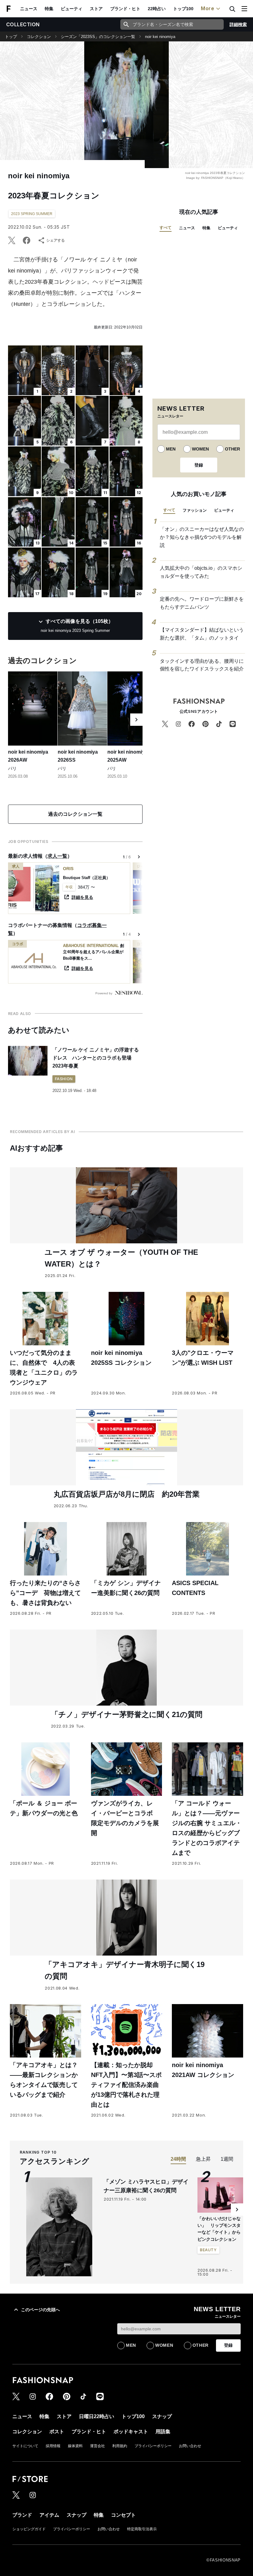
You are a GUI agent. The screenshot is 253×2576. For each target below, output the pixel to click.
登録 (199, 465)
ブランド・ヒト (125, 9)
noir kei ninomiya (160, 37)
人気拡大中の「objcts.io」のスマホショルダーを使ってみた (201, 572)
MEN (171, 449)
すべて (166, 228)
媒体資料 (75, 2446)
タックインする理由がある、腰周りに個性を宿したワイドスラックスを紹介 (202, 665)
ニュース (29, 9)
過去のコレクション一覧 (75, 814)
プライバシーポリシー (153, 2446)
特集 (49, 9)
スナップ (162, 2416)
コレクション (39, 37)
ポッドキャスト (131, 2432)
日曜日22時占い (97, 2416)
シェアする (56, 240)
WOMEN (200, 449)
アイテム (49, 2515)
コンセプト (123, 2515)
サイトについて (25, 2446)
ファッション (195, 510)
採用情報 (53, 2446)
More (208, 8)
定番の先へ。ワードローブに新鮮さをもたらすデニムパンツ (202, 603)
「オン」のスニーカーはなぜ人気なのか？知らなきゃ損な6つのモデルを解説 (202, 537)
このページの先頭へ (40, 2310)
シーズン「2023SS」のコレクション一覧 (98, 37)
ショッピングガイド (29, 2529)
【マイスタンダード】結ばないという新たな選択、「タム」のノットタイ (202, 634)
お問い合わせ (190, 2446)
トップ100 (183, 9)
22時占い (157, 9)
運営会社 (97, 2446)
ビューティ (72, 9)
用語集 (163, 2432)
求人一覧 (57, 856)
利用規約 (120, 2446)
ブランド (22, 2515)
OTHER (232, 449)
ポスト (57, 2432)
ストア (96, 9)
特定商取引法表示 (142, 2529)
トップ (11, 37)
